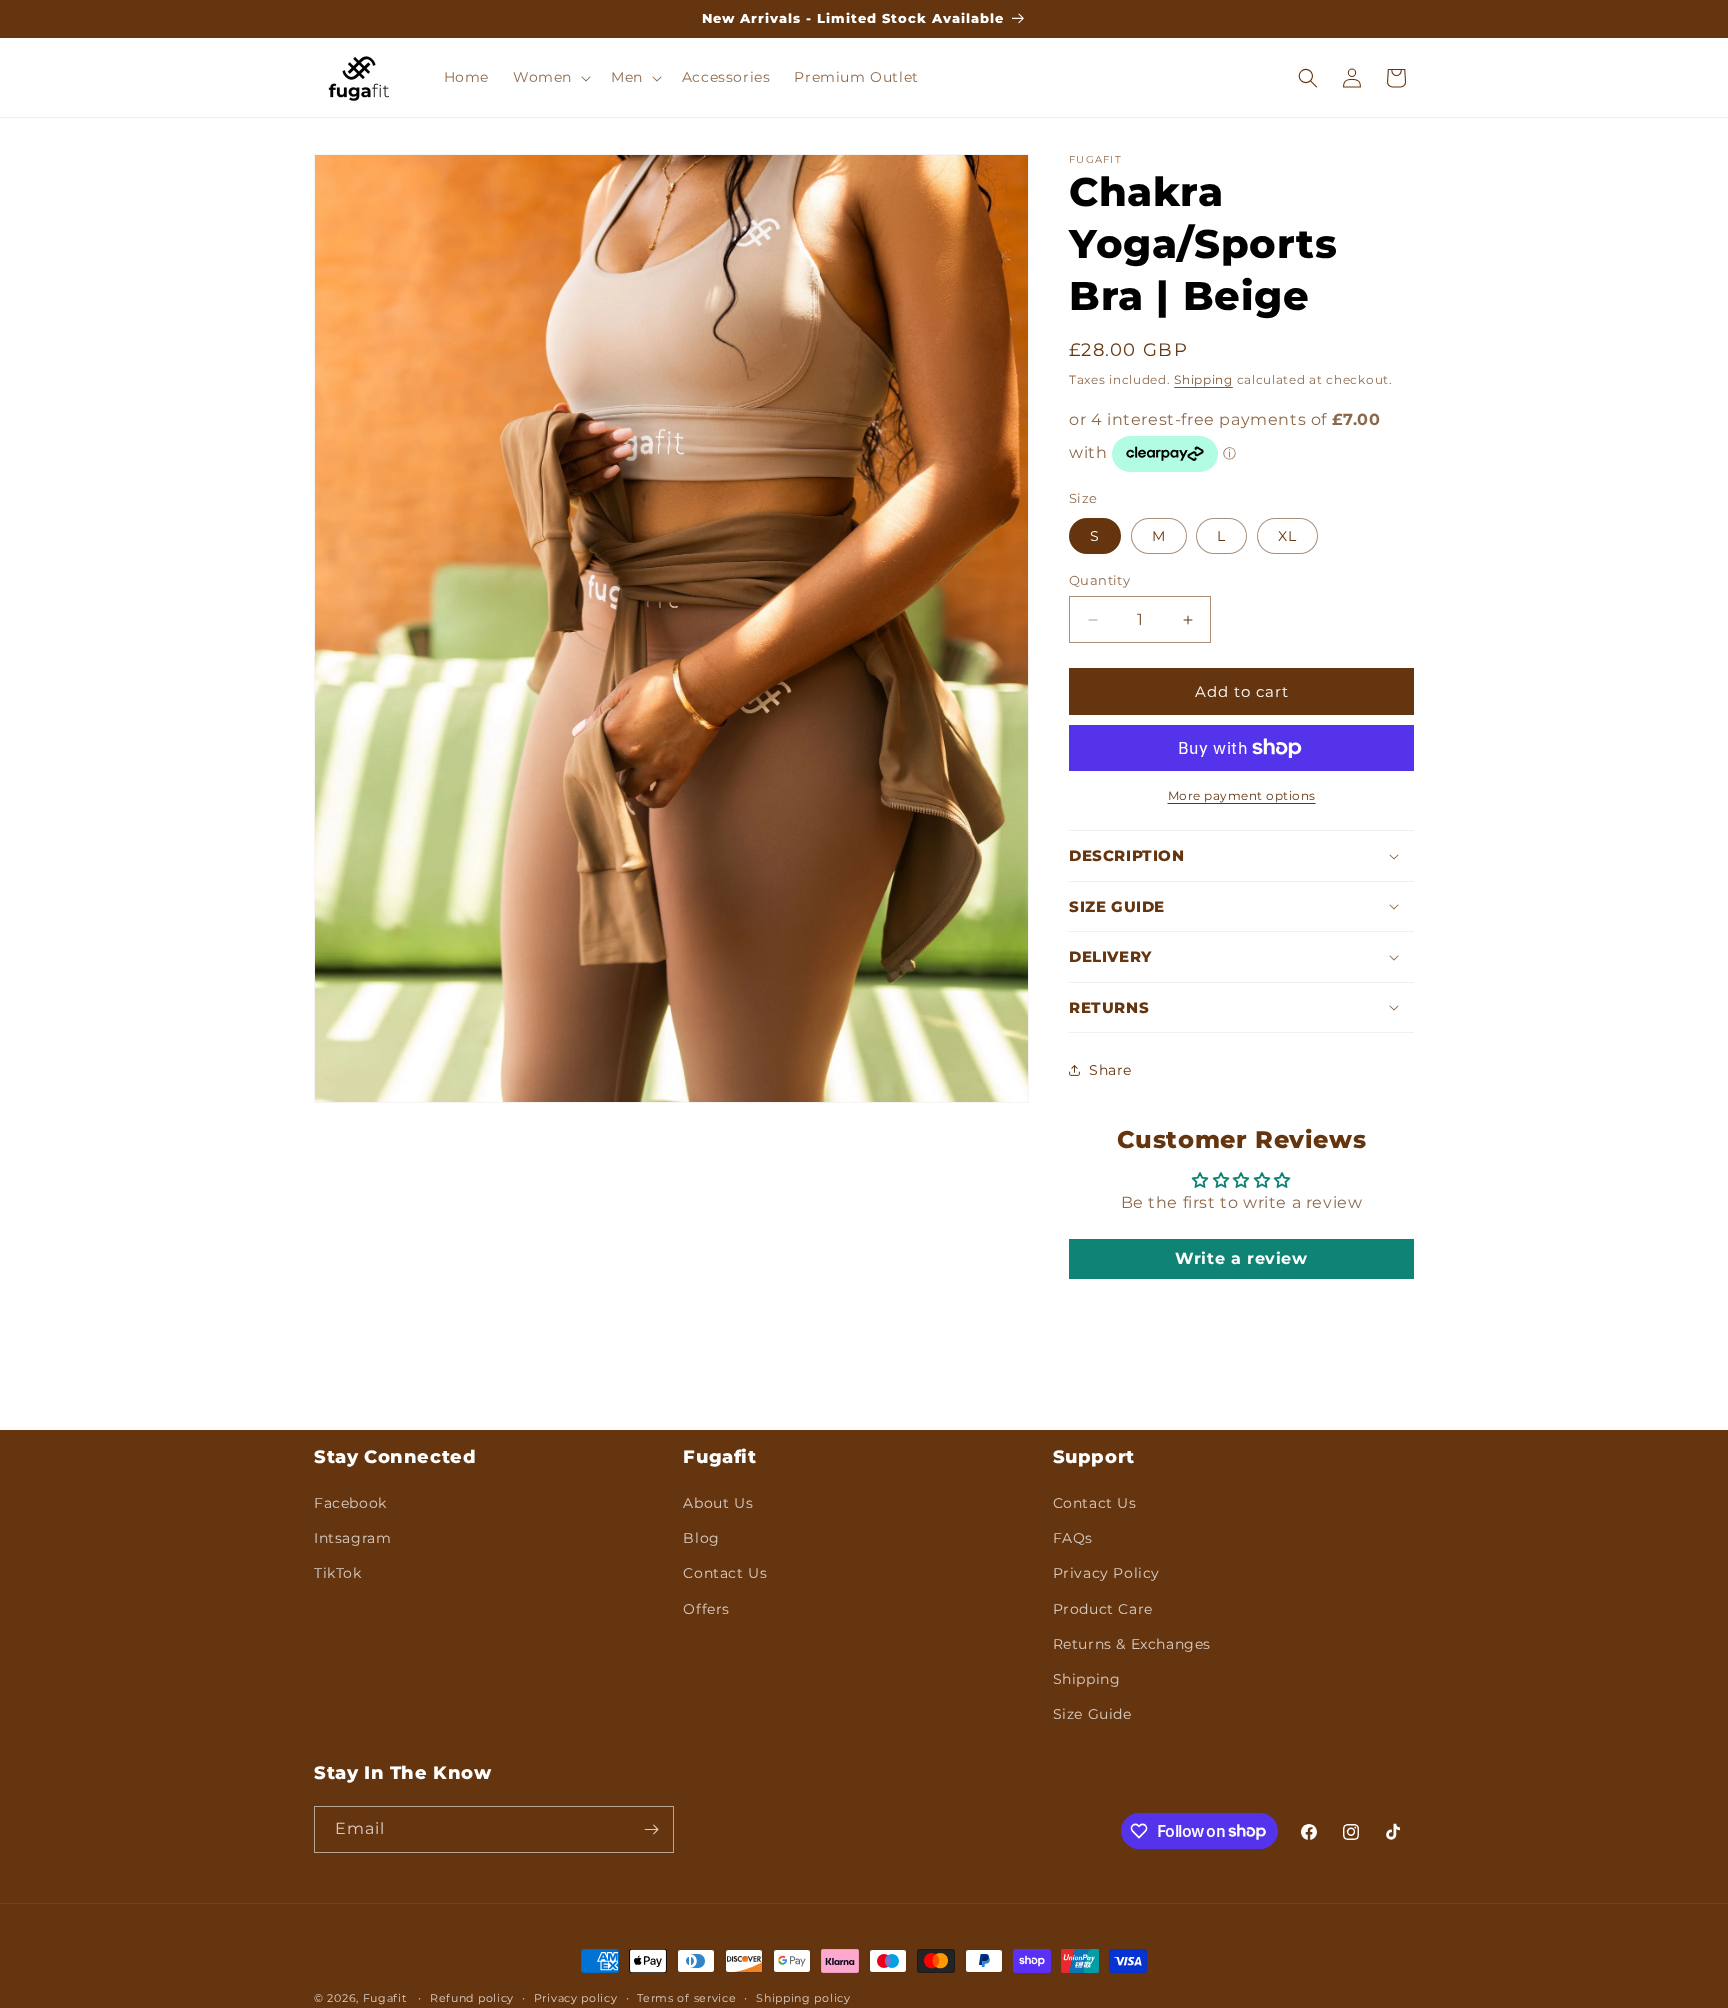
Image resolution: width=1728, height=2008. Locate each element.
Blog (701, 1538)
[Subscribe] (651, 1829)
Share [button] (1110, 1070)
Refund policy (472, 1997)
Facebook (350, 1503)
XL (1287, 536)
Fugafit (385, 1998)
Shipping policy (803, 1997)
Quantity (1099, 580)
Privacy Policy (1106, 1573)
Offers (706, 1608)
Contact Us (725, 1573)
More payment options (1242, 795)
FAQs (1073, 1538)
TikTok (338, 1573)
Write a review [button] (1241, 1258)
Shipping (1203, 379)
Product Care (1103, 1608)
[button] (550, 77)
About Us (718, 1503)
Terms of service (686, 1997)
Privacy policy (576, 1997)
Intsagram (352, 1538)
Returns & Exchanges (1132, 1644)
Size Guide (1092, 1714)
